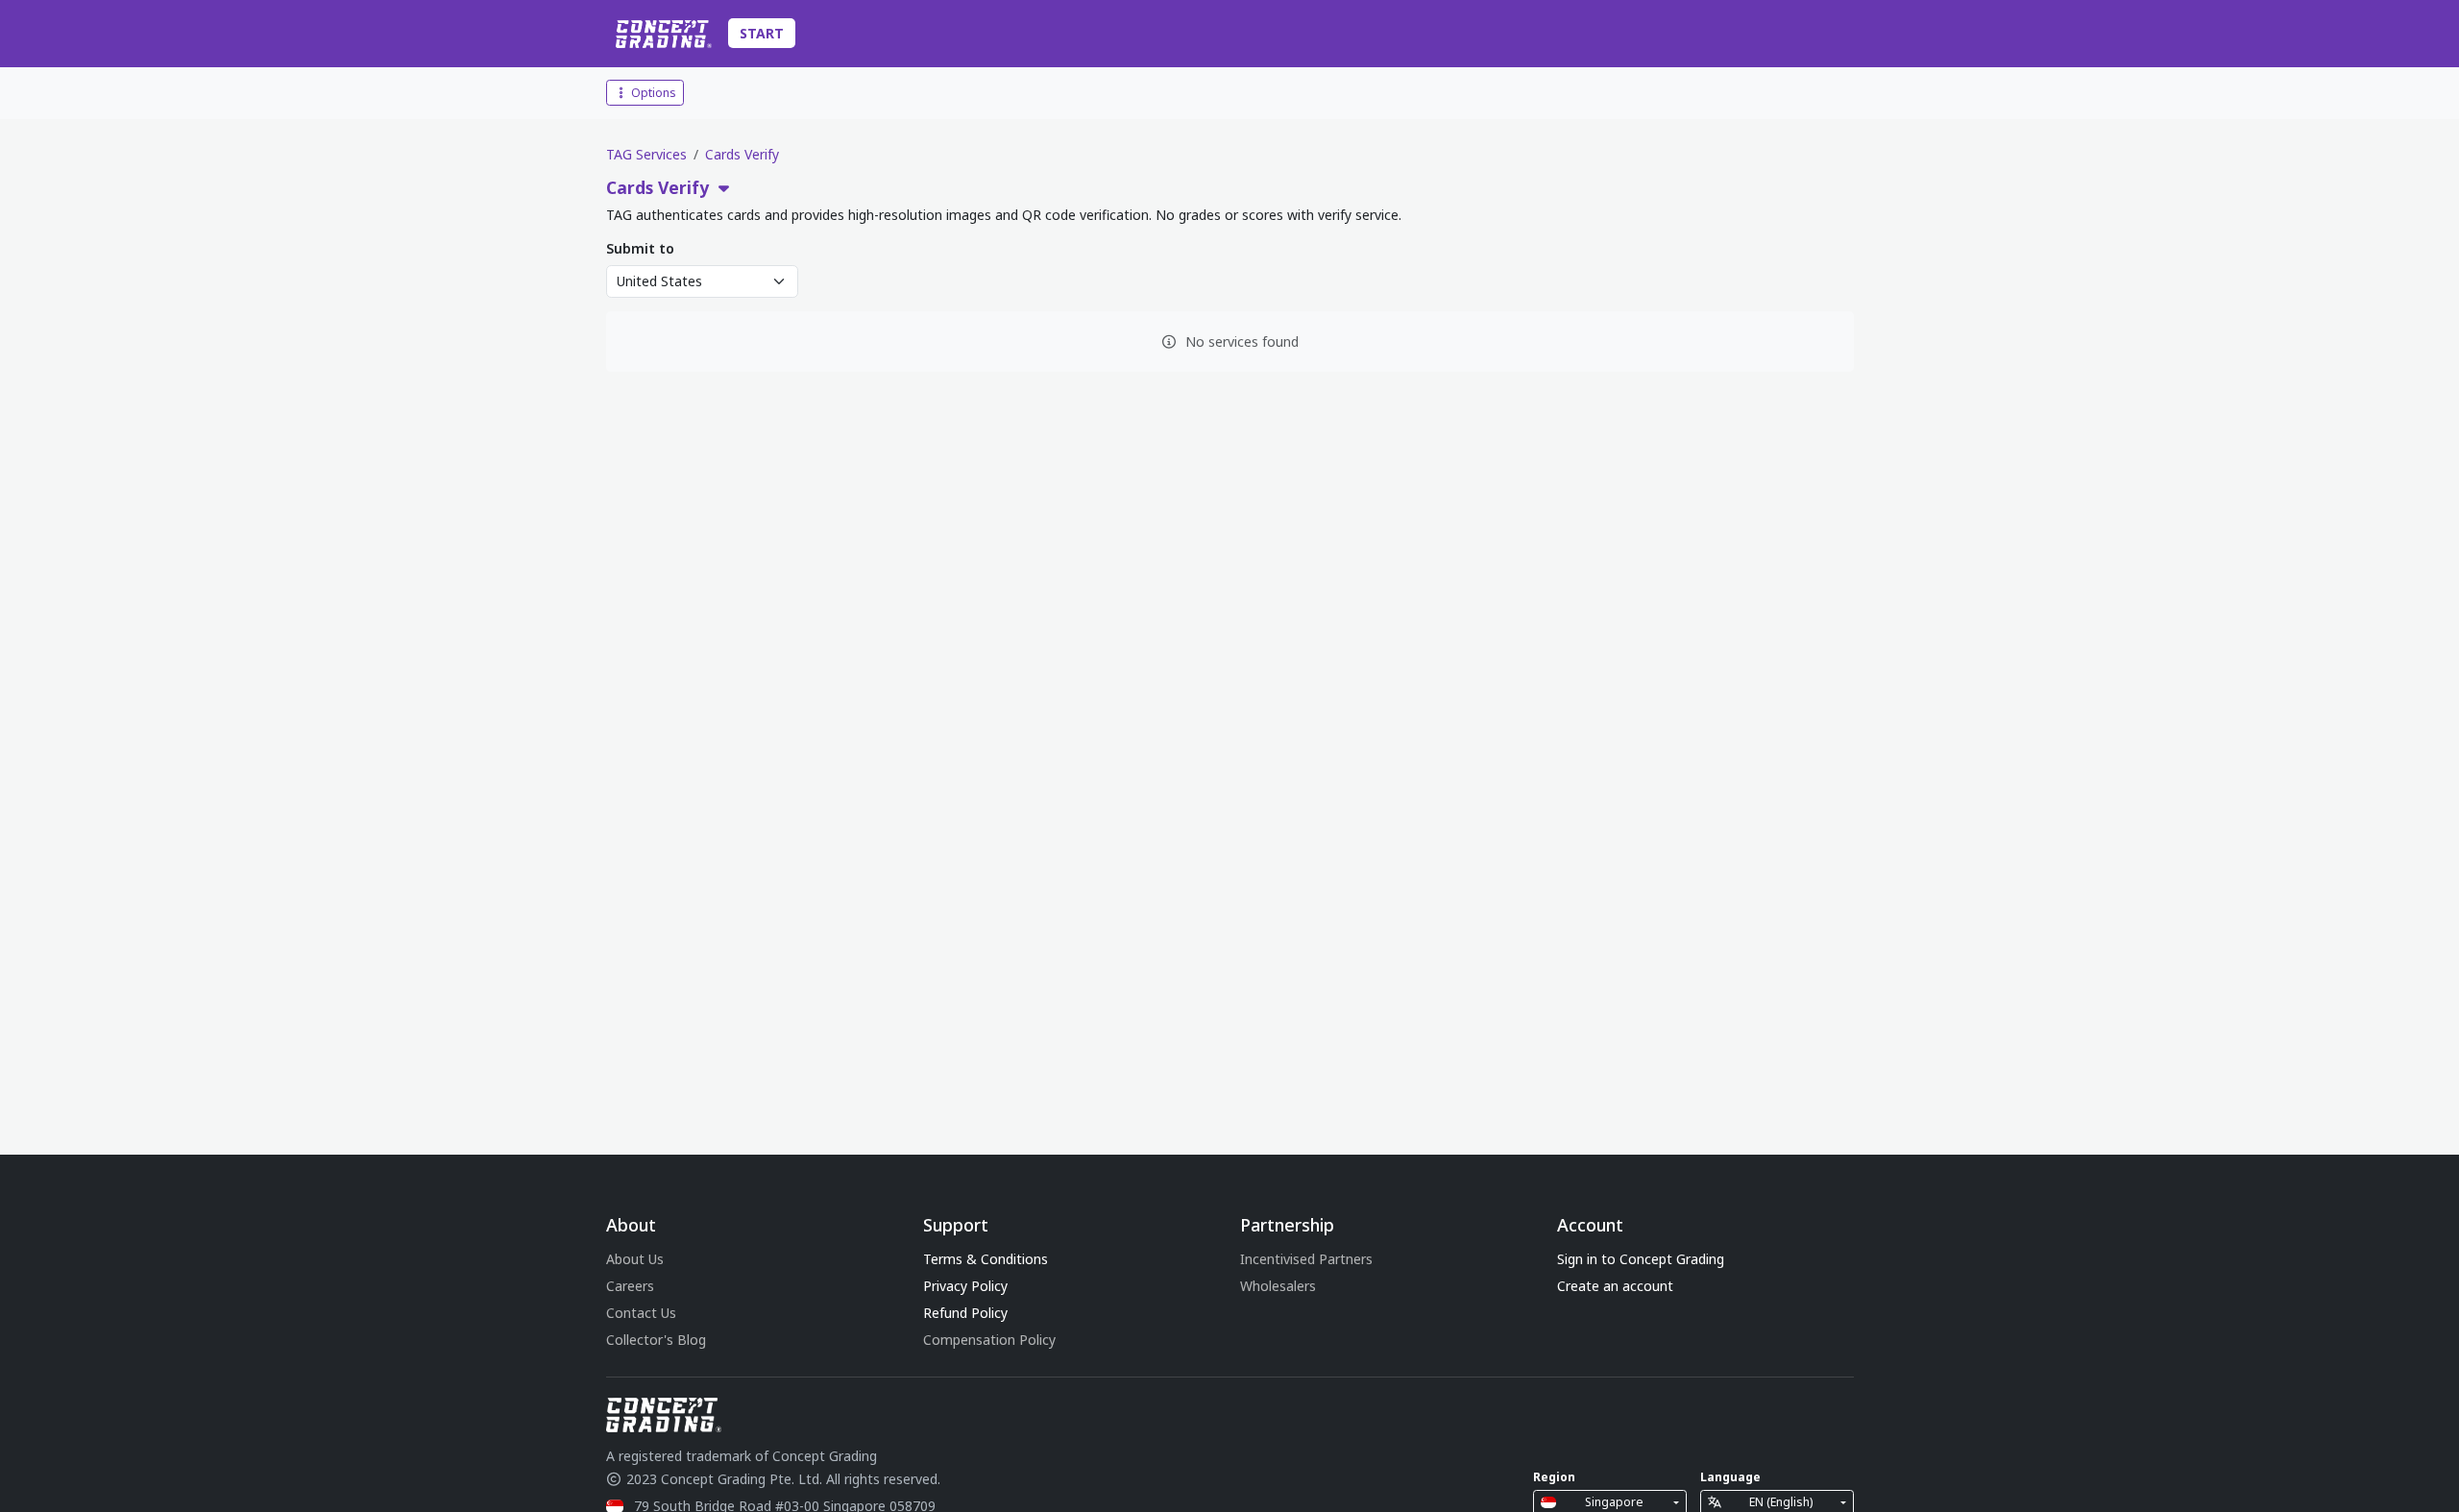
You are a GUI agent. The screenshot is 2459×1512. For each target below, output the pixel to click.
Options (652, 93)
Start (762, 33)
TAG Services (646, 154)
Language (1730, 1477)
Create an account (1615, 1286)
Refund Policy (965, 1313)
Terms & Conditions (986, 1259)
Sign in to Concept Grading (1641, 1259)
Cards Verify (742, 154)
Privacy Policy (965, 1286)
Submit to (640, 248)
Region (1554, 1477)
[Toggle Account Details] (1849, 34)
